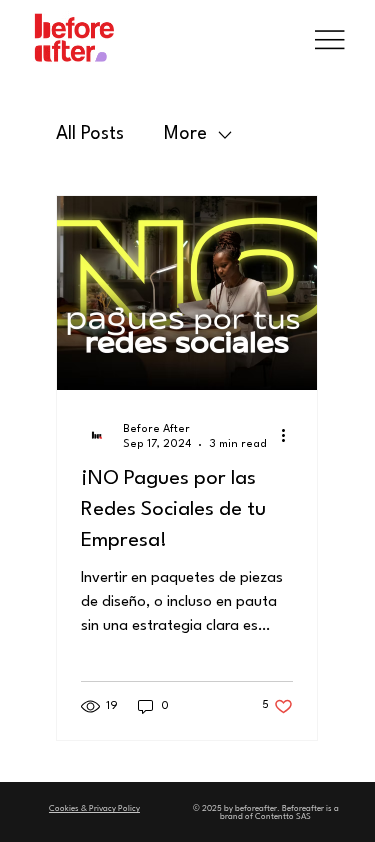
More (185, 134)
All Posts (90, 134)
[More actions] (290, 435)
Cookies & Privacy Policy (94, 809)
